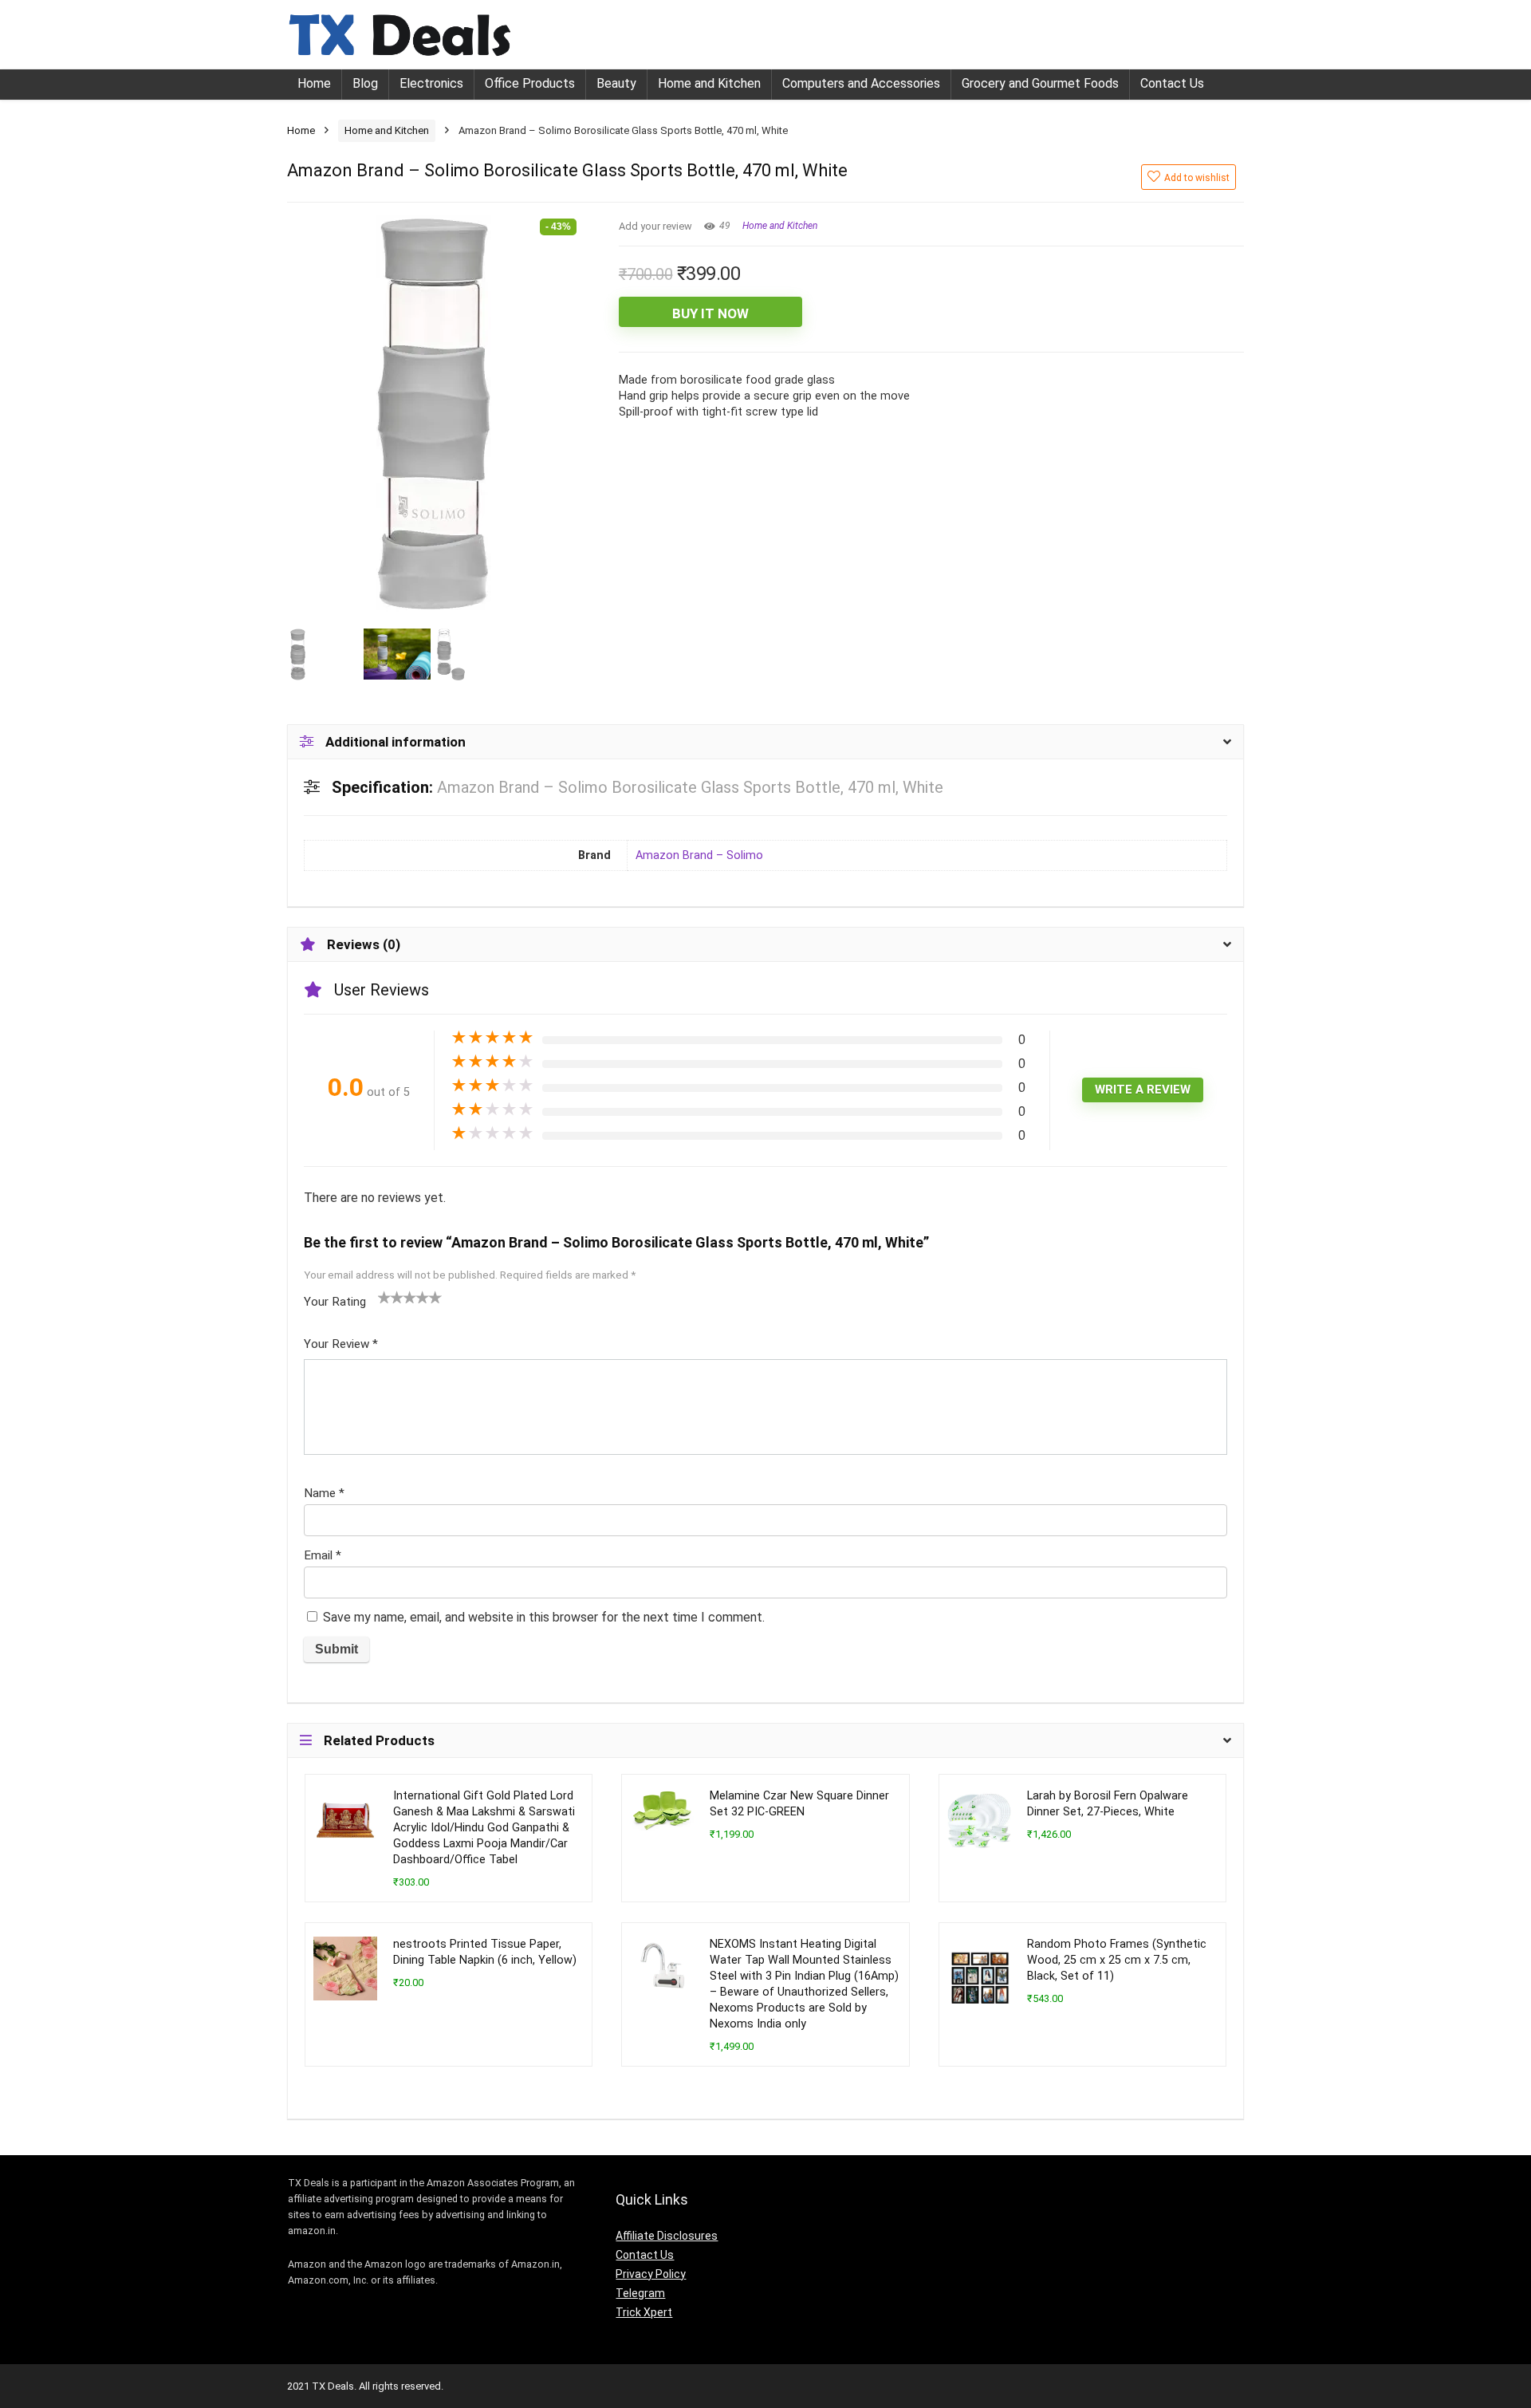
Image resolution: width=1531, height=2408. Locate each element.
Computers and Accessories (861, 83)
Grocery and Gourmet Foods (1040, 83)
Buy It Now (710, 313)
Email (323, 1555)
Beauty (616, 83)
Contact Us (1172, 83)
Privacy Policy (651, 2274)
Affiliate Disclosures (667, 2236)
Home (314, 83)
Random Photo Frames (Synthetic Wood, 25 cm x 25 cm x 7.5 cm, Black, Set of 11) (1117, 1960)
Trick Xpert (644, 2312)
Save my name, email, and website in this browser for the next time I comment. (544, 1617)
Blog (365, 83)
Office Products (530, 83)
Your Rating (335, 1302)
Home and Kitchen (709, 83)
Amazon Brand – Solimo (699, 855)
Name (324, 1493)
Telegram (640, 2293)
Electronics (431, 83)
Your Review (341, 1344)
